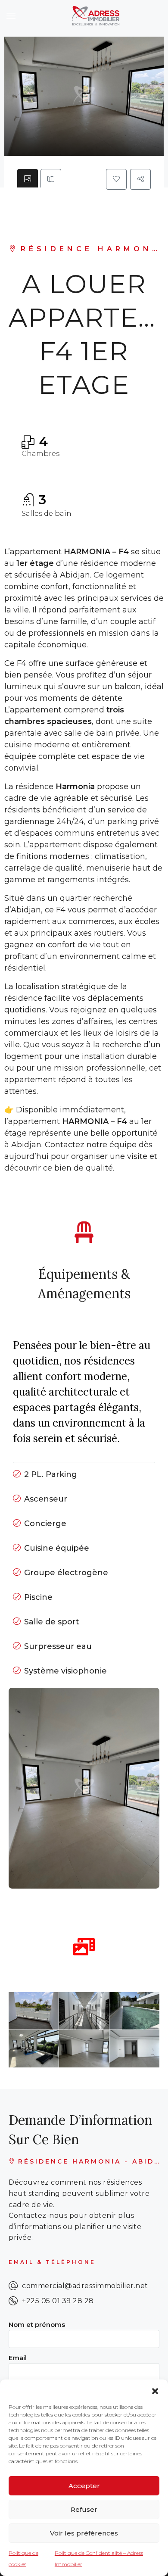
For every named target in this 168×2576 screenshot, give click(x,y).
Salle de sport (52, 1622)
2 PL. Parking (51, 1474)
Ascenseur (46, 1499)
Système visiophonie (65, 1671)
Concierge (45, 1524)
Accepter (84, 2486)
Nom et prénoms (37, 2325)
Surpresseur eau (58, 1646)
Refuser (84, 2509)
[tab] (28, 179)
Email (18, 2358)
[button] (155, 2390)
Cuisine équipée (57, 1548)
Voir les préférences (84, 2533)
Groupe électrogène (66, 1573)
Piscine (38, 1597)
